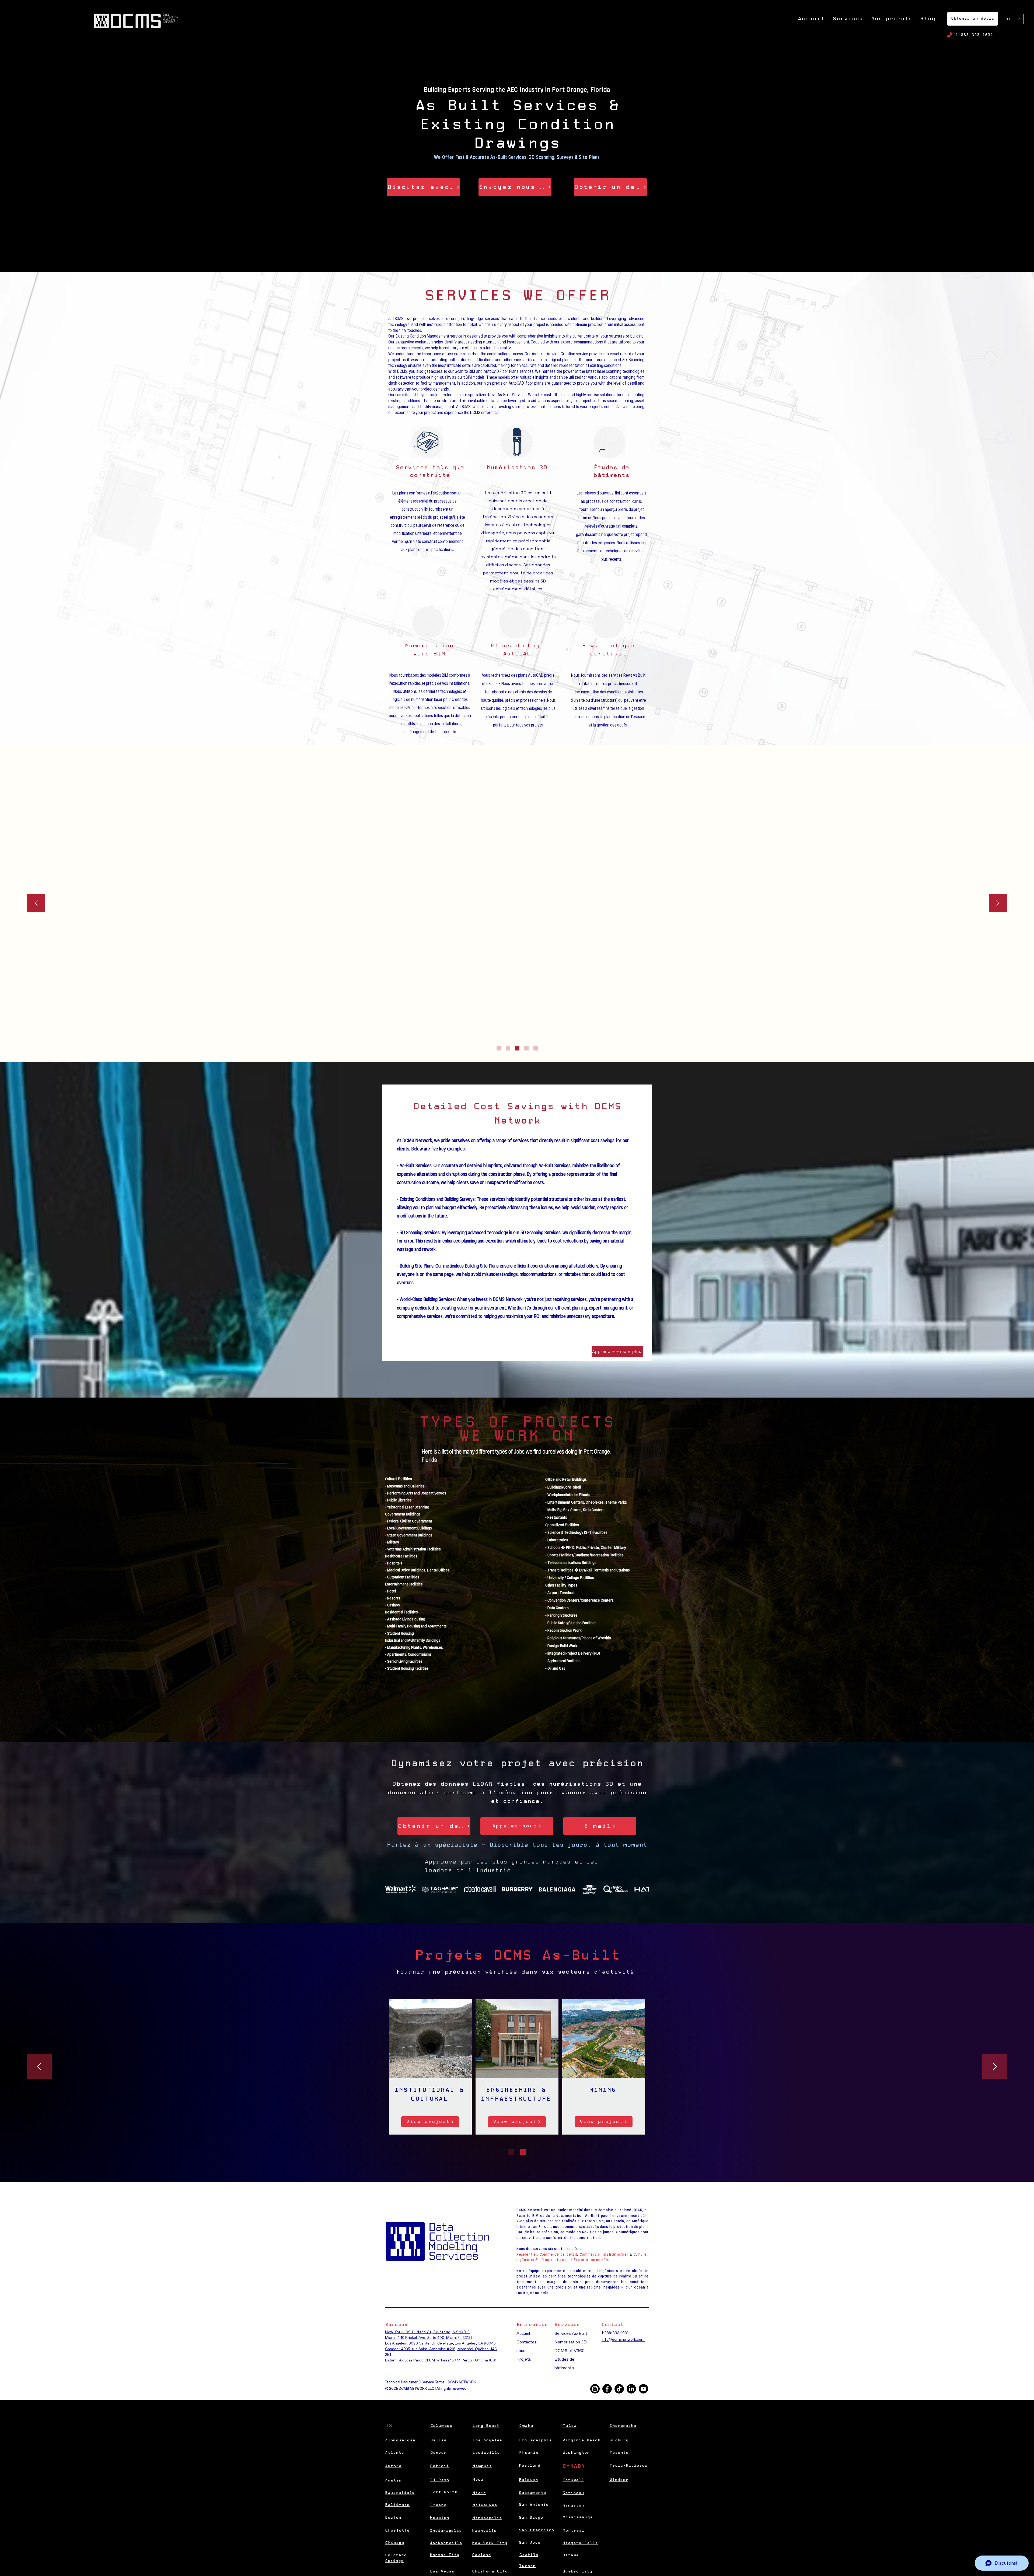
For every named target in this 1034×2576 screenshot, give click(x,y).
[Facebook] (607, 2389)
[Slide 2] (508, 1048)
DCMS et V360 (570, 2351)
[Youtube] (643, 2389)
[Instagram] (595, 2389)
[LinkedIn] (631, 2389)
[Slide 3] (517, 1048)
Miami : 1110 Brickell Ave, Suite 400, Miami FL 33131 (428, 2338)
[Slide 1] (499, 1048)
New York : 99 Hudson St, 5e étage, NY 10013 (427, 2332)
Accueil (523, 2333)
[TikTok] (619, 2389)
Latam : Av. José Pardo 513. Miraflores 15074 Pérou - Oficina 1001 (441, 2360)
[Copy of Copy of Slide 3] (535, 1048)
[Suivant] (998, 903)
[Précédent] (36, 903)
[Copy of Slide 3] (526, 1048)
